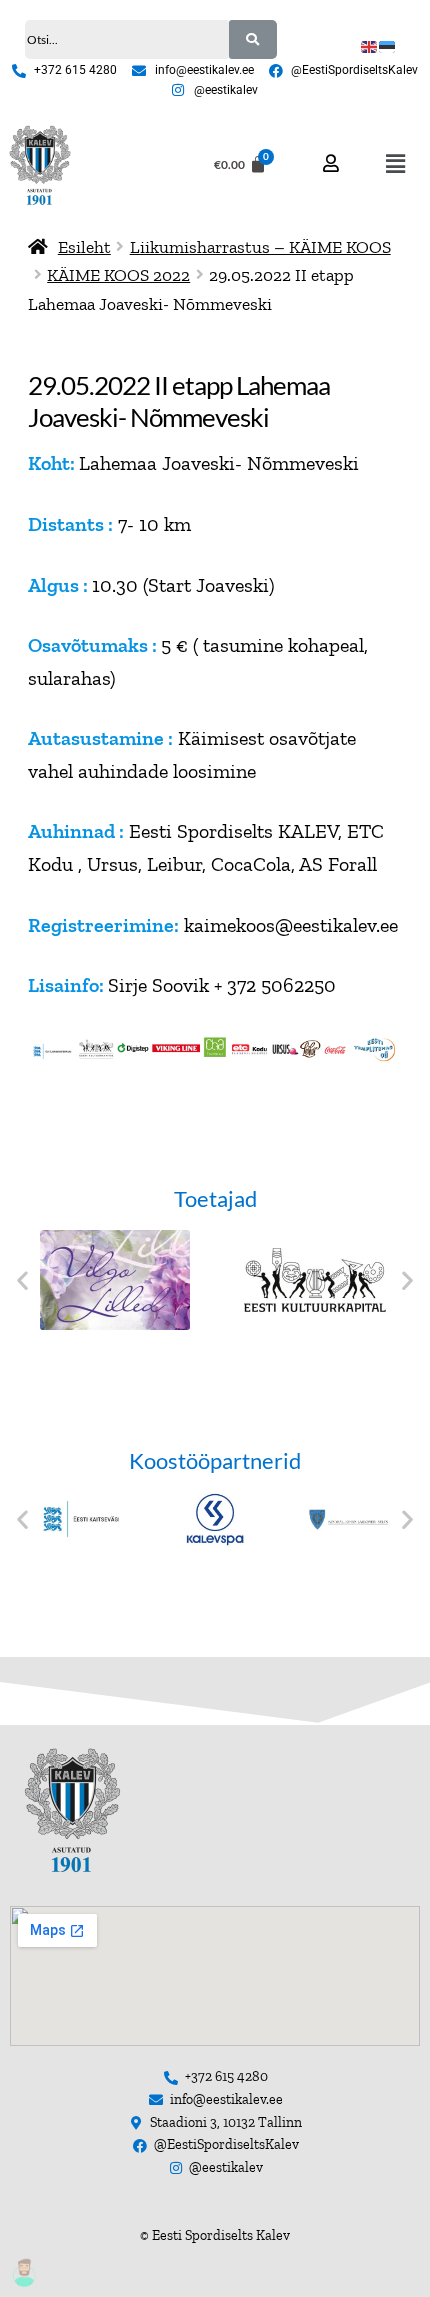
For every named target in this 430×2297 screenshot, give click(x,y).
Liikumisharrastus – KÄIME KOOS (260, 246)
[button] (395, 165)
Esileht (84, 246)
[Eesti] (388, 45)
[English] (370, 45)
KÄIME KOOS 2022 (118, 274)
